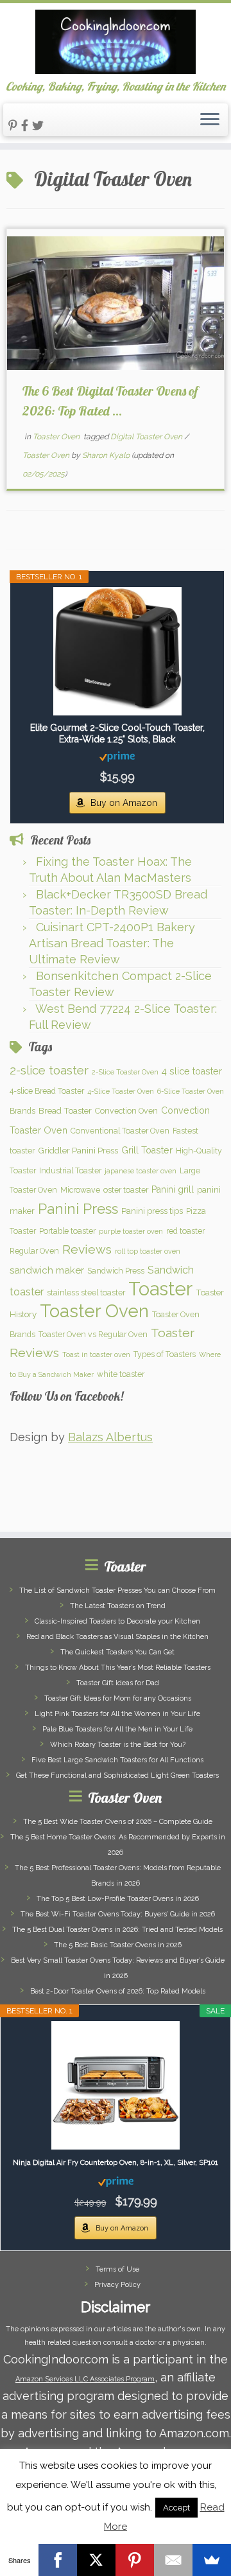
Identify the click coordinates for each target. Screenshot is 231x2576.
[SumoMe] (212, 2560)
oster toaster (126, 1190)
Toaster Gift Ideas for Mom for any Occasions (118, 1698)
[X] (96, 2560)
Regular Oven (34, 1251)
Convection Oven (126, 1111)
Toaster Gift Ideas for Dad (118, 1683)
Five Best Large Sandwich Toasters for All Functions (117, 1760)
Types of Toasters (165, 1354)
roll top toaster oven (148, 1251)
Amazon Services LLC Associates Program (85, 2379)
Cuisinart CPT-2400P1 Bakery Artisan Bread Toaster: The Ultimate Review (112, 943)
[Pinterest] (135, 2560)
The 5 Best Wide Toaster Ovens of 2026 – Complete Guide (118, 1822)
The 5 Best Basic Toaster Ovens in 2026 (118, 1945)
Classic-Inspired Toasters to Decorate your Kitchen (117, 1621)
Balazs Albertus (110, 1437)
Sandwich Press (116, 1271)
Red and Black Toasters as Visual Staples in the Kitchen (117, 1637)
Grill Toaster (147, 1150)
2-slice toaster (49, 1070)
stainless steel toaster (86, 1292)
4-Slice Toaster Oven (121, 1091)
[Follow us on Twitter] (40, 126)
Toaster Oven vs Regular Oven (93, 1334)
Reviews (87, 1249)
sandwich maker (47, 1270)
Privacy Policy (117, 2285)
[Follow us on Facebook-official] (27, 126)
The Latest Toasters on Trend (118, 1606)
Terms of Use (117, 2269)
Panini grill (173, 1189)
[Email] (173, 2560)
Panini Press (78, 1209)
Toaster (160, 1289)
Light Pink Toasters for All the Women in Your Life (117, 1714)
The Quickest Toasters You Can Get (117, 1652)
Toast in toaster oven (96, 1354)
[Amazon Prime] (117, 756)
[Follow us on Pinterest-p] (15, 126)
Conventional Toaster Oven (120, 1131)
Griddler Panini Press (78, 1150)
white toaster (121, 1374)
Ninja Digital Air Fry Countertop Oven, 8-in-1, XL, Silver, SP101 (116, 2163)
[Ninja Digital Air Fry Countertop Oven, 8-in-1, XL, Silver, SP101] (116, 2085)
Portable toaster (67, 1231)
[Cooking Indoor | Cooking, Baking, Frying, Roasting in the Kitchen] (116, 42)
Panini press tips (152, 1211)
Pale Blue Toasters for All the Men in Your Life (117, 1729)
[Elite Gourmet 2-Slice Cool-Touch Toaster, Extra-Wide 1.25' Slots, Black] (117, 651)
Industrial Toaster (70, 1170)
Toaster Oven (57, 437)
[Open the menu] (210, 120)
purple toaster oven (131, 1231)
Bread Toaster (65, 1110)
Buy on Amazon (124, 803)
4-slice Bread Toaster (47, 1091)
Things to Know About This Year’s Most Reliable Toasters (118, 1668)
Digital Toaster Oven (147, 437)
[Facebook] (58, 2560)
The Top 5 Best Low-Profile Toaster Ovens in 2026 (118, 1899)
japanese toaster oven (141, 1171)
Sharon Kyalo (106, 455)
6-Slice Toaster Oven (191, 1091)
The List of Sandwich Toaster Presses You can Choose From (117, 1590)
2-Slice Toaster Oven (125, 1072)
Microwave (80, 1190)
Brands (22, 1111)
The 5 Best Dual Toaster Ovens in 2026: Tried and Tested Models (117, 1930)
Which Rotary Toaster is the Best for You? (118, 1745)
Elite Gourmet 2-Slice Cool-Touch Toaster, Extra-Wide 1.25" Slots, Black (117, 733)
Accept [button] (176, 2508)
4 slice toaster (192, 1071)
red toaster (185, 1231)
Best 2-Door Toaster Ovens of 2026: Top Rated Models (118, 1991)
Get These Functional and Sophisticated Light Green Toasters (117, 1775)
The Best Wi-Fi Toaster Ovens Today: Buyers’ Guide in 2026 (118, 1914)
